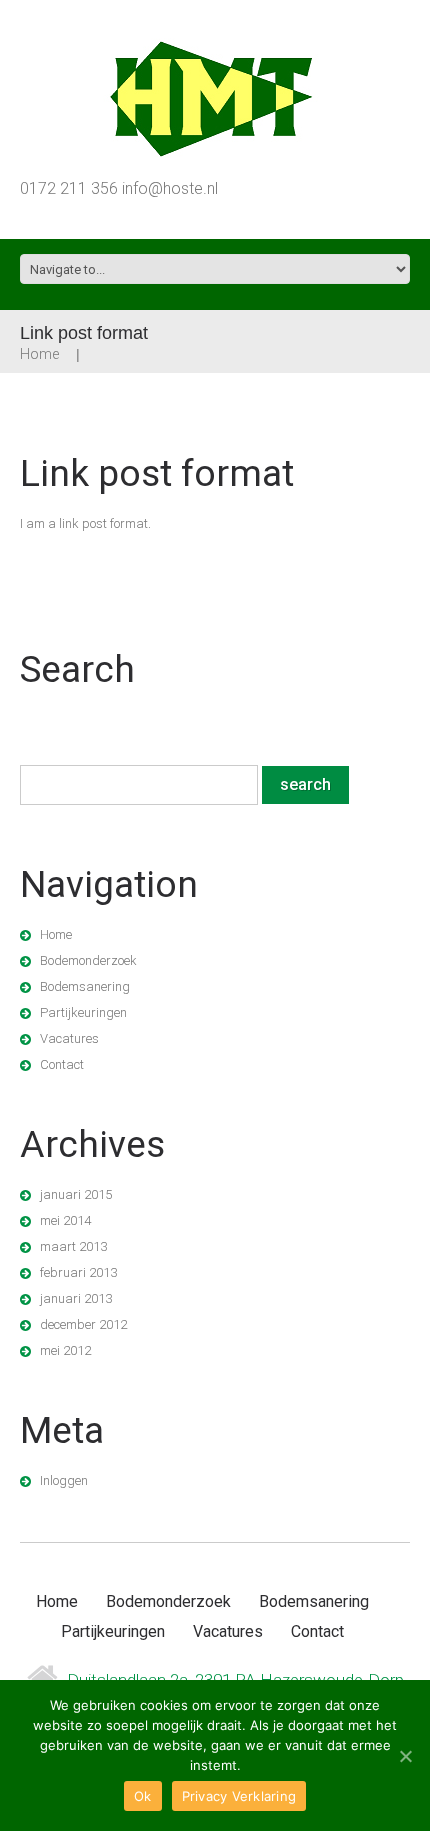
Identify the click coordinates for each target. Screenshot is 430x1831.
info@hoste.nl (170, 188)
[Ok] (405, 1756)
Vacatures (69, 1038)
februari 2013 (78, 1272)
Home (39, 354)
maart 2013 (73, 1246)
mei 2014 (65, 1220)
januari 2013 (76, 1298)
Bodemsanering (85, 986)
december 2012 (83, 1324)
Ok (143, 1796)
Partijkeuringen (83, 1012)
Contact (62, 1064)
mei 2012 (65, 1350)
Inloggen (64, 1480)
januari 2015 (76, 1194)
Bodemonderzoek (88, 960)
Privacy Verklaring (239, 1796)
